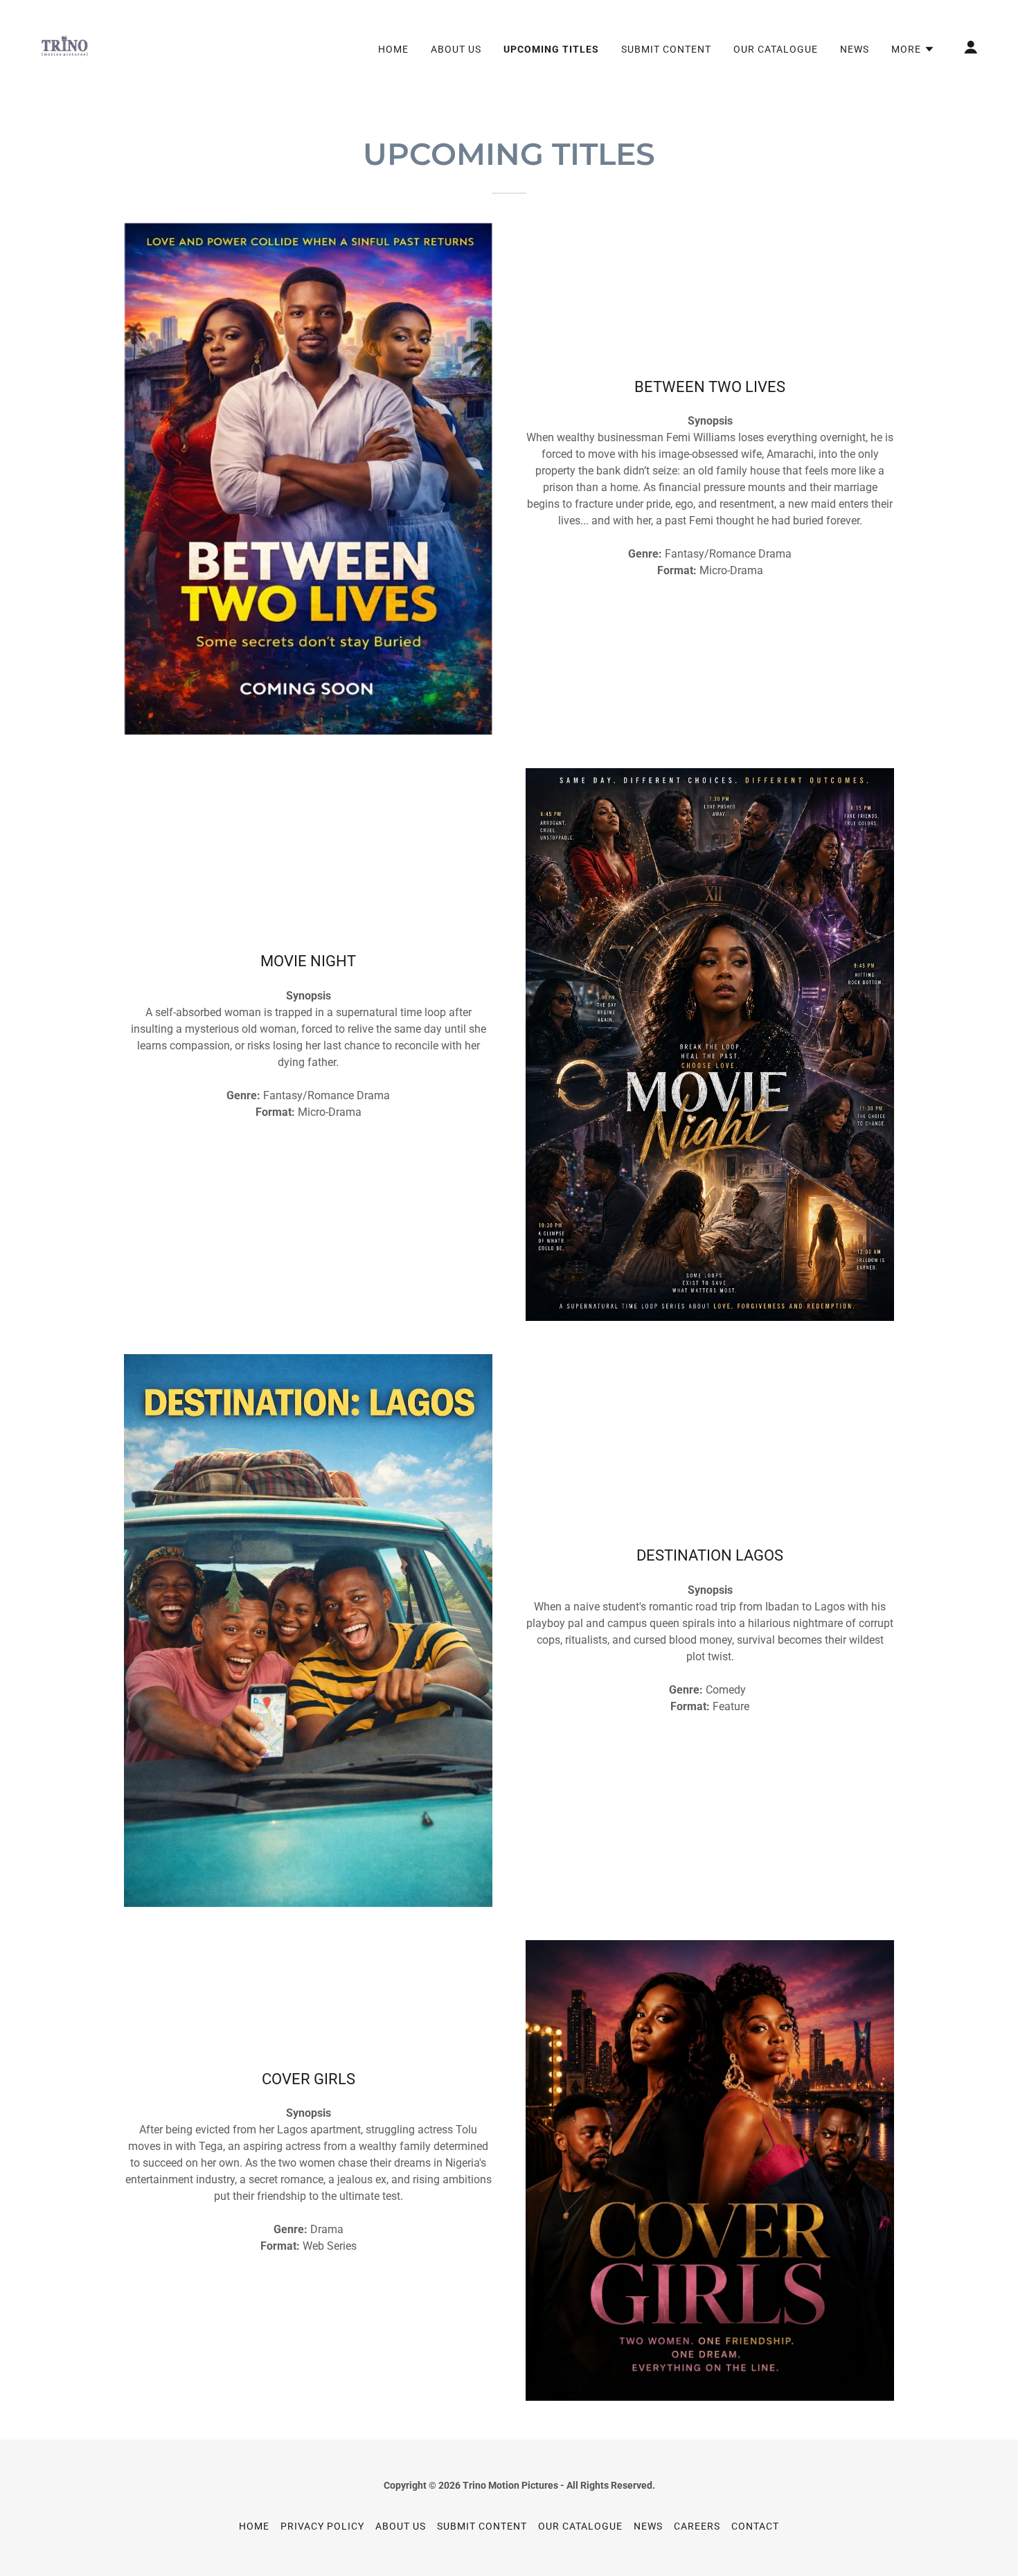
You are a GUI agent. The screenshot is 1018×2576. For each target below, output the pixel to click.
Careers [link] (697, 2526)
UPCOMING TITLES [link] (551, 49)
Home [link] (393, 49)
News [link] (855, 49)
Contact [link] (755, 2526)
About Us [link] (456, 49)
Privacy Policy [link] (322, 2526)
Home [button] (254, 2526)
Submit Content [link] (666, 49)
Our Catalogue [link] (776, 49)
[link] (64, 46)
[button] (913, 49)
